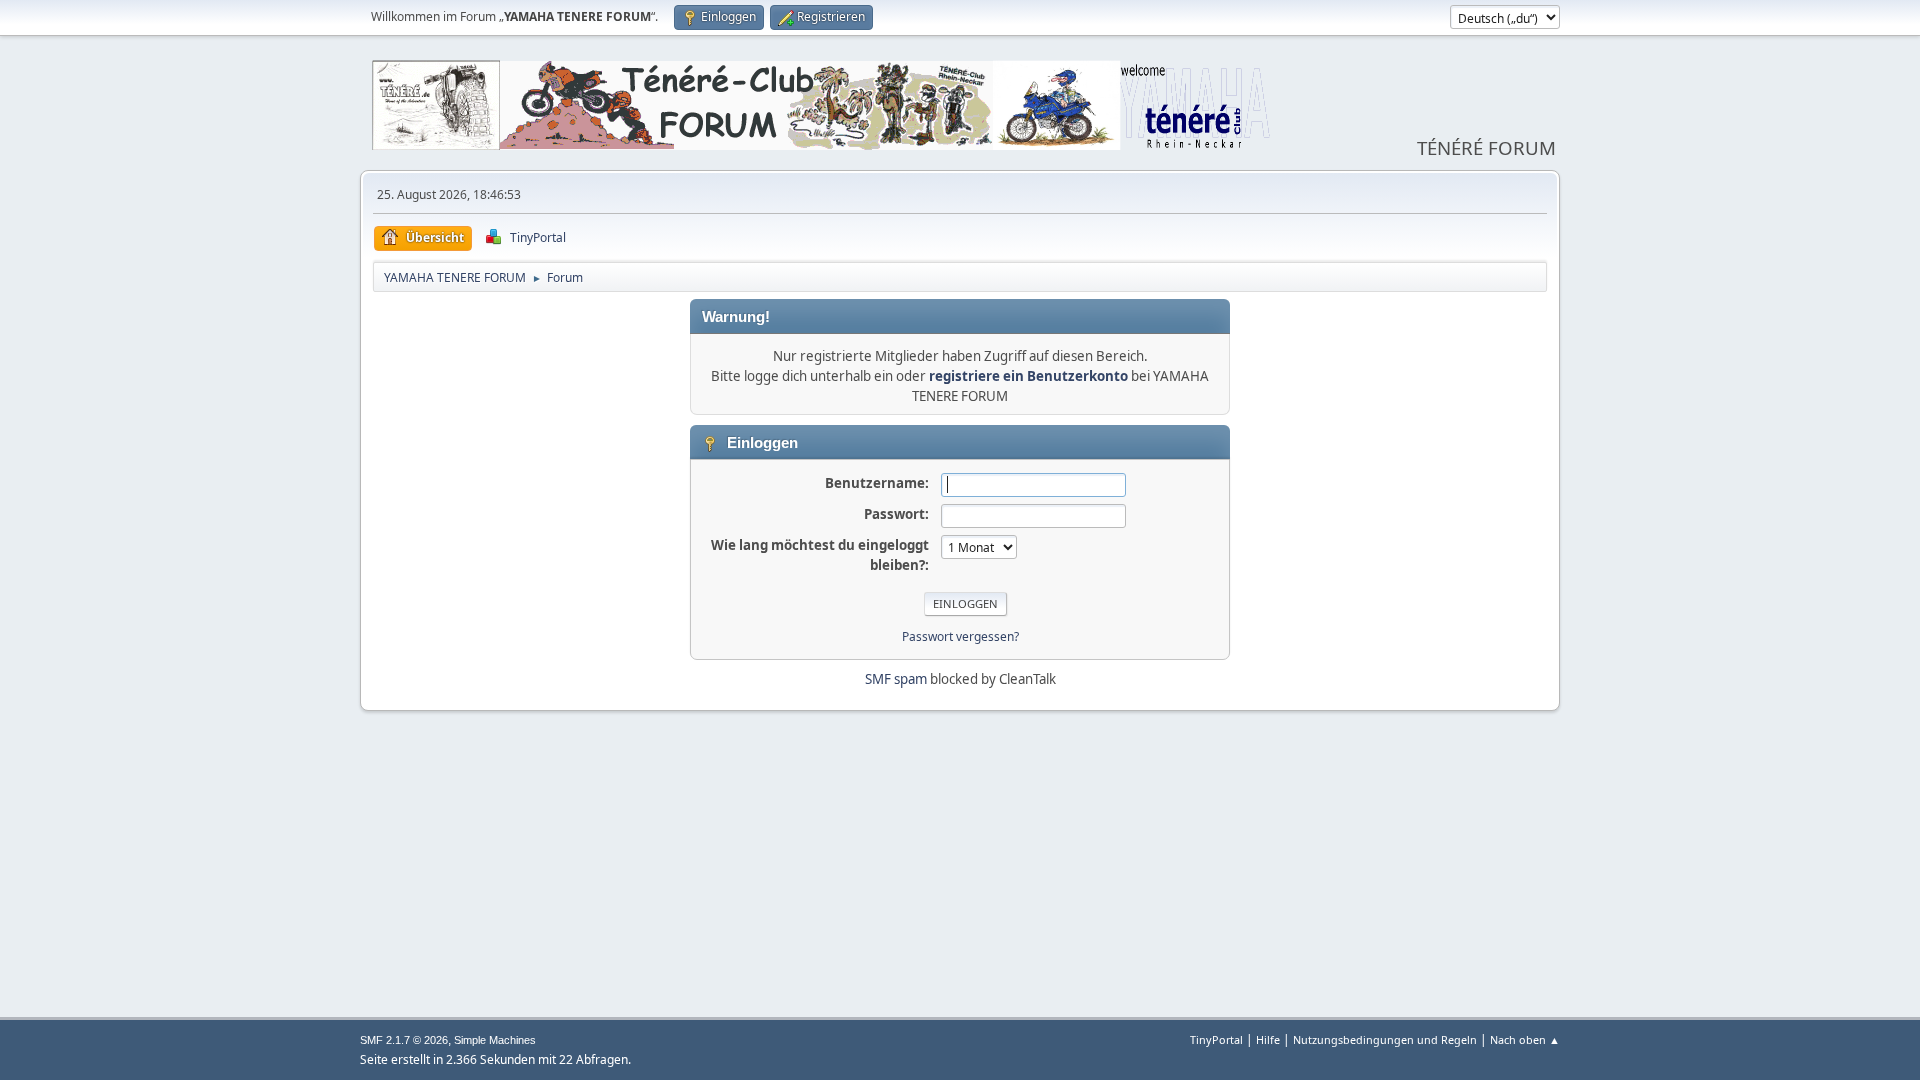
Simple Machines (495, 1040)
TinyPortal (1216, 1039)
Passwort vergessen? (960, 636)
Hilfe (1268, 1039)
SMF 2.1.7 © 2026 (404, 1040)
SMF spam (896, 679)
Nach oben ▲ (1525, 1039)
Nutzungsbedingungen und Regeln (1385, 1039)
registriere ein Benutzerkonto (1028, 376)
